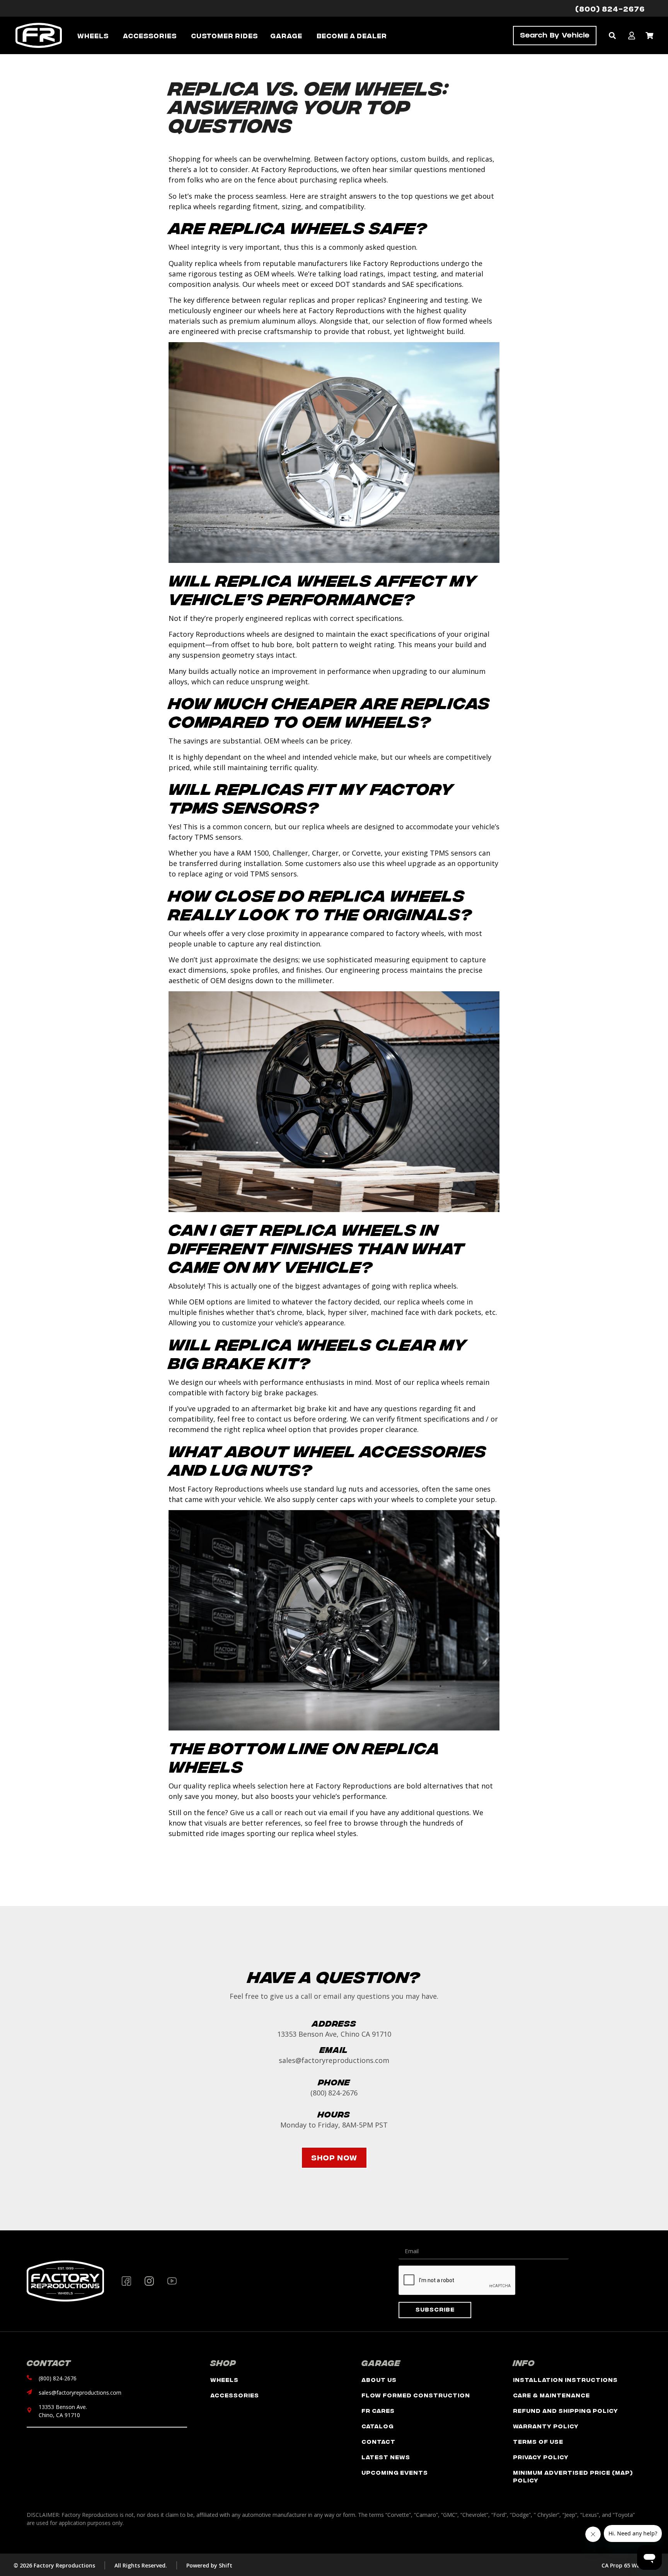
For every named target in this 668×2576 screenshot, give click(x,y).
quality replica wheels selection (235, 1786)
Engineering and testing (428, 300)
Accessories (235, 2395)
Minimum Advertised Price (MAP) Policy (573, 2476)
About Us (379, 2379)
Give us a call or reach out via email (289, 1812)
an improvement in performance (316, 671)
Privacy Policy (541, 2457)
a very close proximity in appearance (287, 933)
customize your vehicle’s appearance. (284, 1323)
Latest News (386, 2457)
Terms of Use (538, 2441)
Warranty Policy (546, 2426)
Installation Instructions (565, 2379)
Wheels (224, 2379)
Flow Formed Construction (416, 2395)
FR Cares (378, 2410)
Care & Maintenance (551, 2395)
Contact (378, 2441)
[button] (612, 35)
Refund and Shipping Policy (566, 2410)
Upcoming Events (395, 2472)
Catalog (377, 2426)
